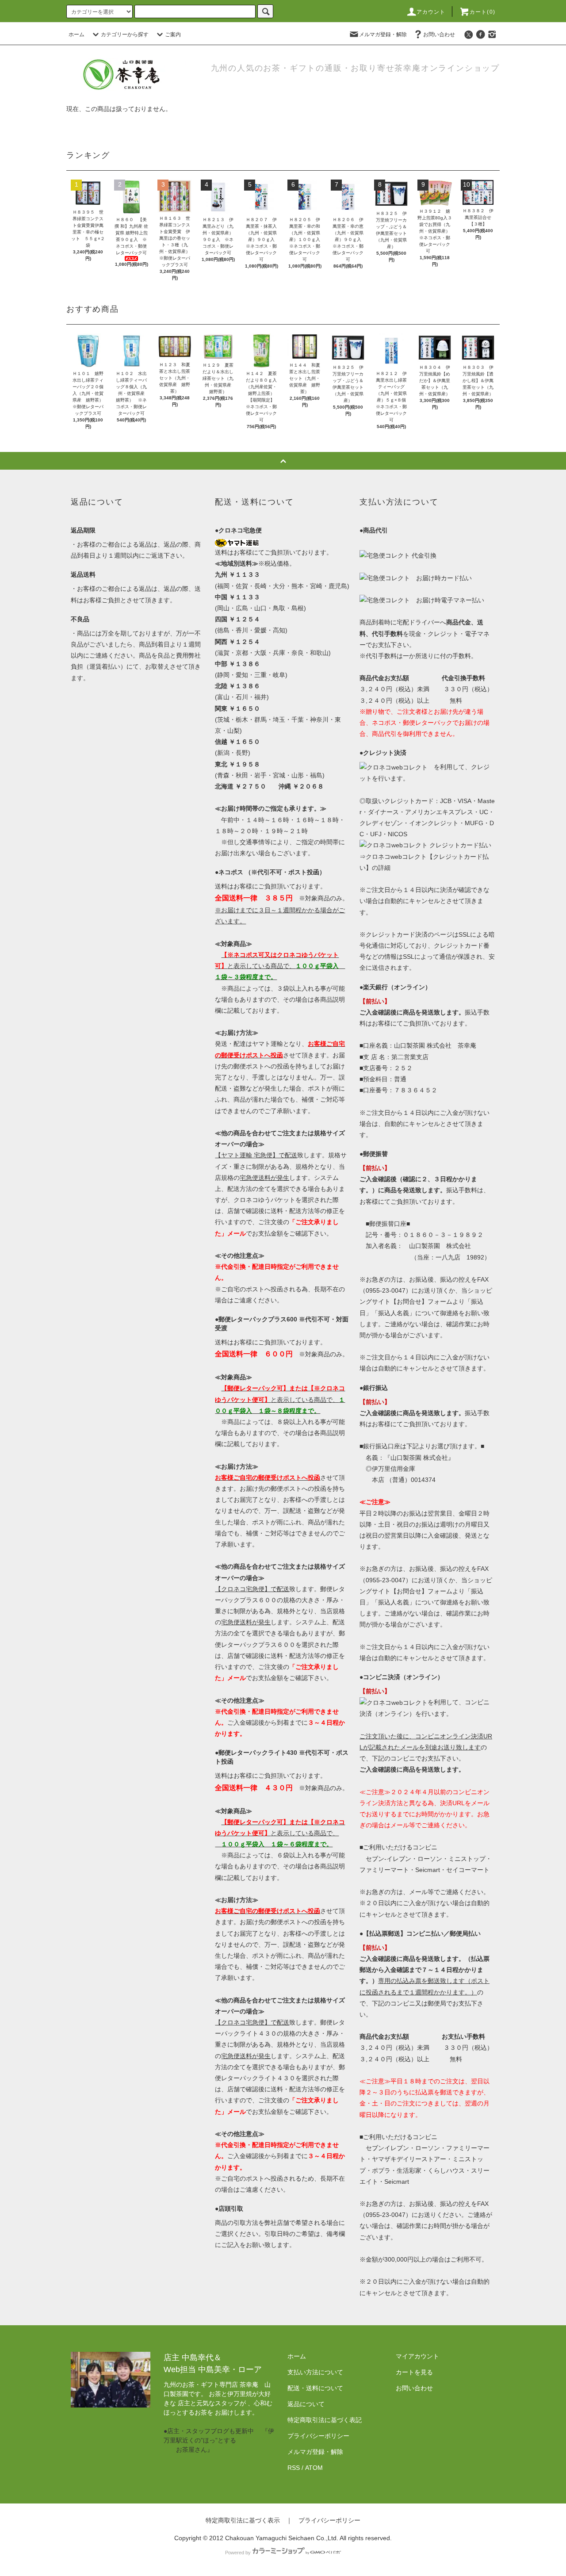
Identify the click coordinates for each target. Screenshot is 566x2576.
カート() (482, 12)
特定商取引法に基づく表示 (243, 2520)
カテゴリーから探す (125, 34)
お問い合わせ (439, 34)
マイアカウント (417, 2356)
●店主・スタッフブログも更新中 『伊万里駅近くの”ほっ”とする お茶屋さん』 (219, 2440)
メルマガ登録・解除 (383, 34)
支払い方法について (315, 2372)
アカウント (431, 12)
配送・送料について (315, 2388)
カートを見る (414, 2372)
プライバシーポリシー (318, 2436)
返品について (306, 2404)
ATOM (314, 2468)
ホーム (76, 34)
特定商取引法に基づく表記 (325, 2420)
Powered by (238, 2553)
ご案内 (173, 34)
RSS (294, 2468)
